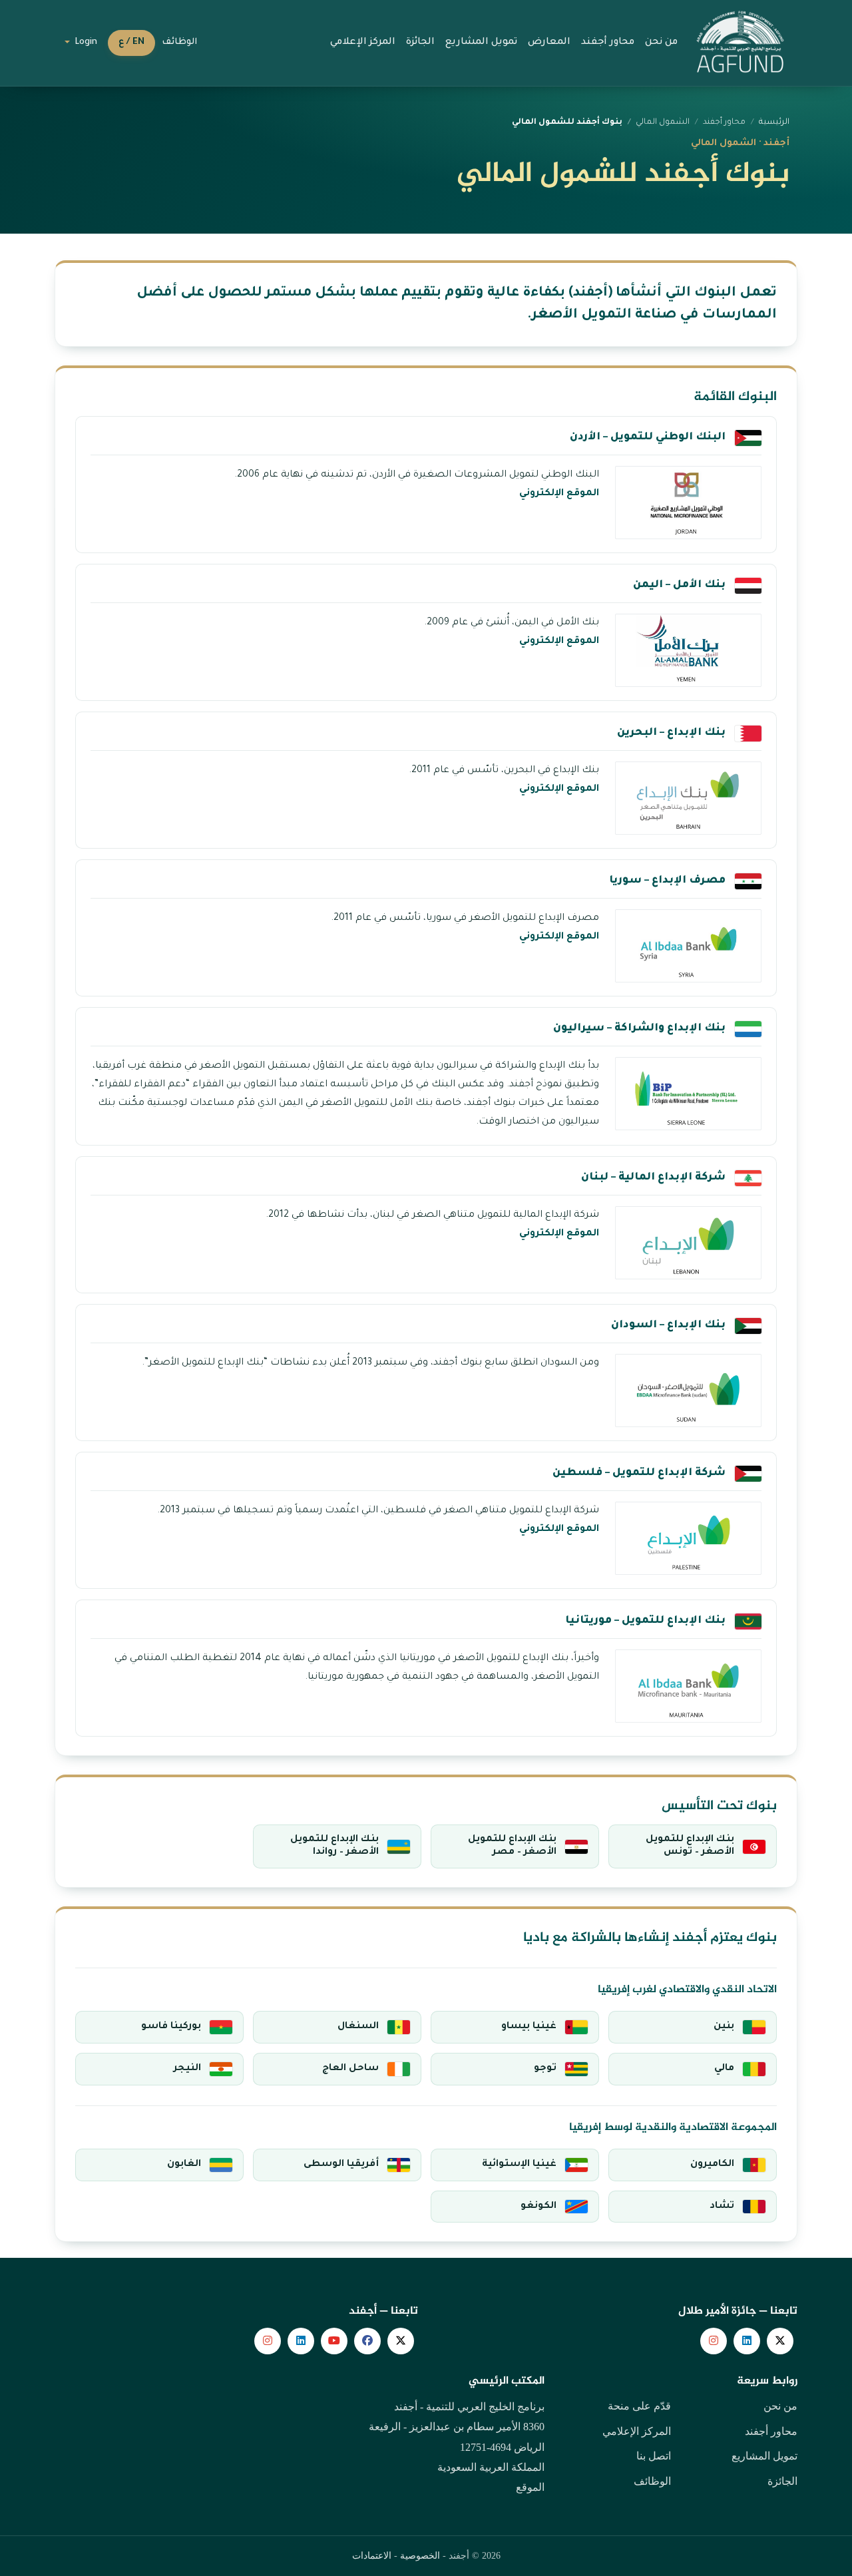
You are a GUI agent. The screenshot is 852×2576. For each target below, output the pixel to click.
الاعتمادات (372, 2556)
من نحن (780, 2406)
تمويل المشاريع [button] (481, 43)
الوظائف (179, 43)
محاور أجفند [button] (608, 43)
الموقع (530, 2487)
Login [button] (85, 43)
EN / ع (131, 43)
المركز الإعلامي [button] (363, 43)
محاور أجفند (771, 2431)
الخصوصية (420, 2556)
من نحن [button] (661, 43)
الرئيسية (774, 122)
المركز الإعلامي (637, 2431)
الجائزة (782, 2481)
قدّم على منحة (639, 2406)
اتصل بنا (654, 2456)
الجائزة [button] (420, 43)
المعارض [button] (549, 43)
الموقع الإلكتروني (559, 494)
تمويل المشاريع (764, 2456)
